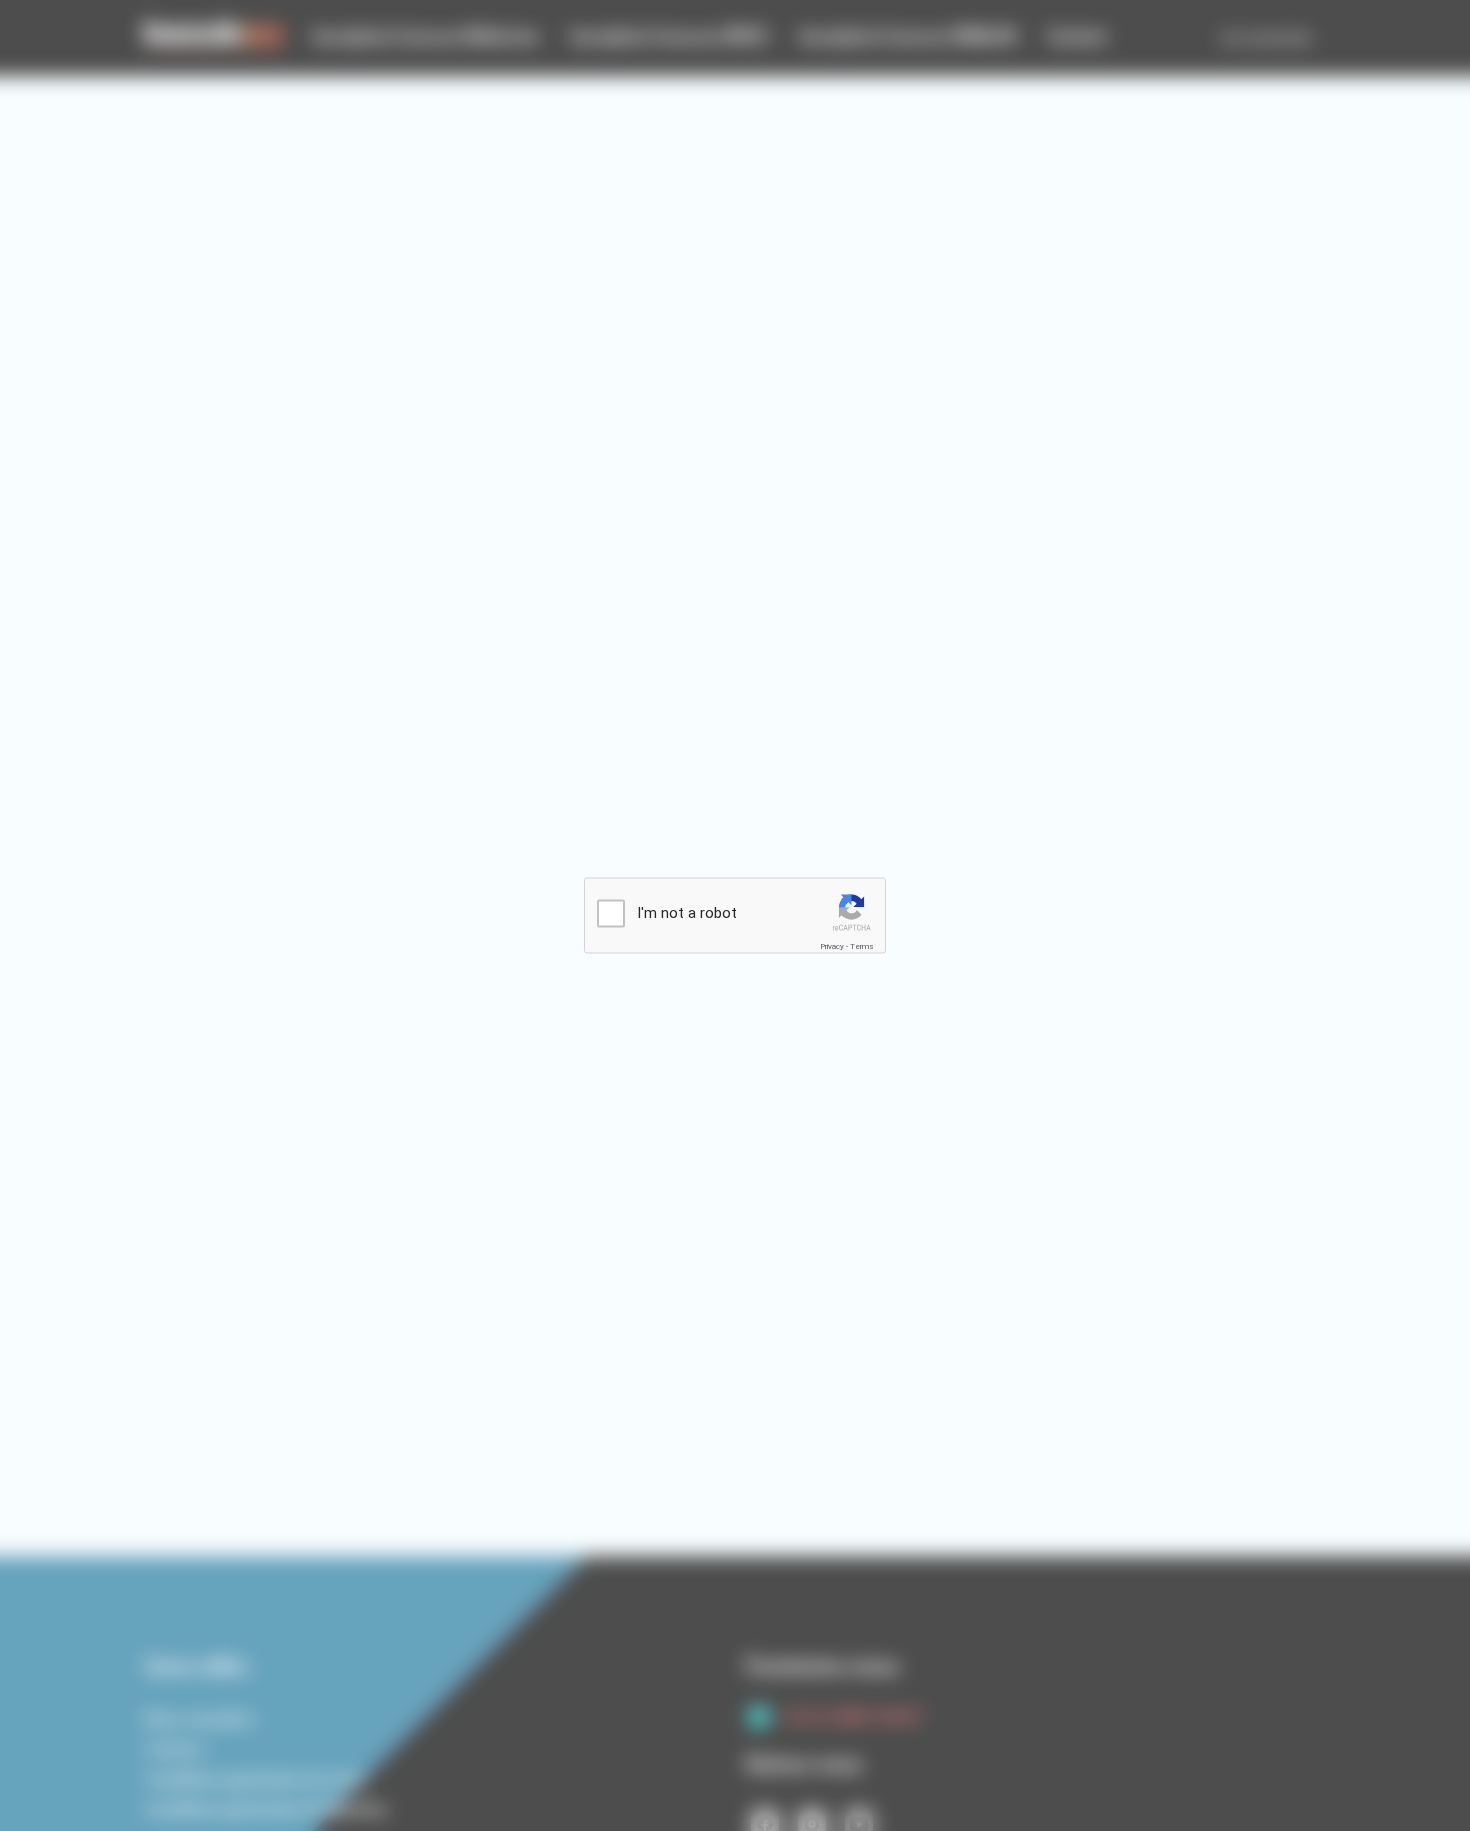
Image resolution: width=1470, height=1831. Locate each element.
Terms (862, 946)
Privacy (832, 946)
